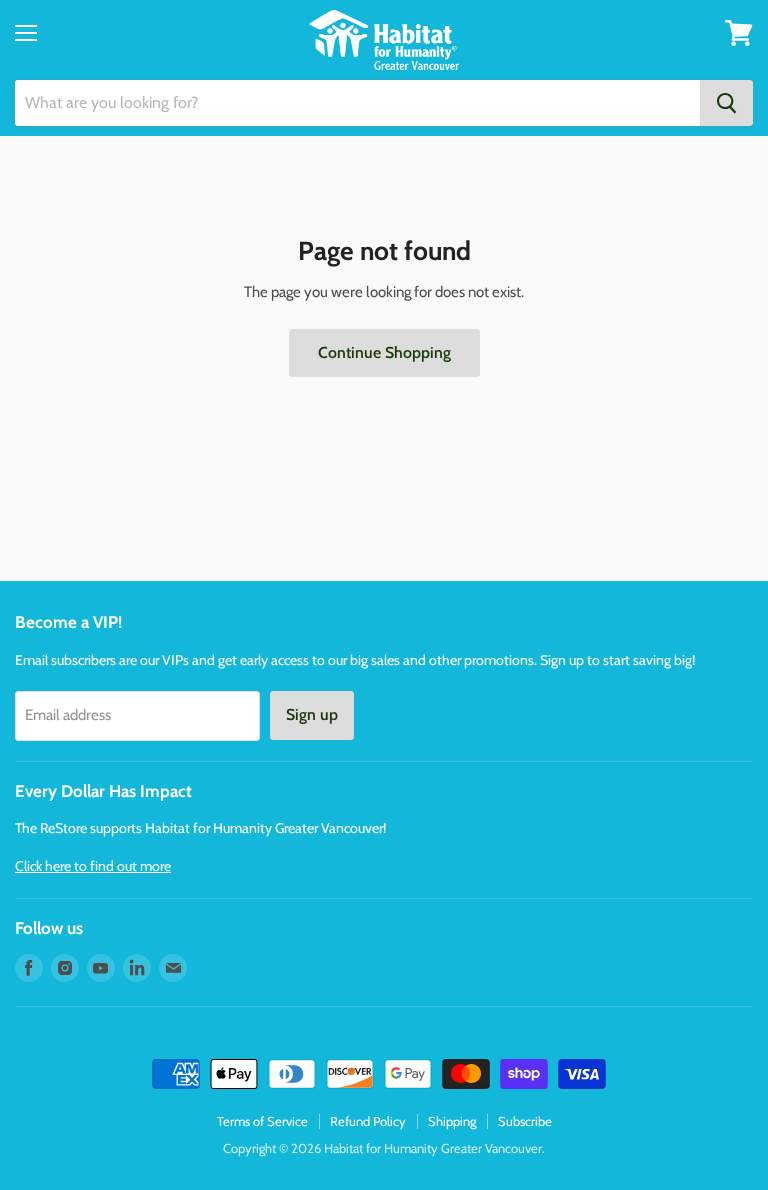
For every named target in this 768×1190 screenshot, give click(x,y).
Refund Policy (368, 1121)
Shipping (452, 1121)
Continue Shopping (384, 352)
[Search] (726, 103)
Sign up (312, 714)
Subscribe (525, 1121)
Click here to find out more (93, 866)
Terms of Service (262, 1121)
